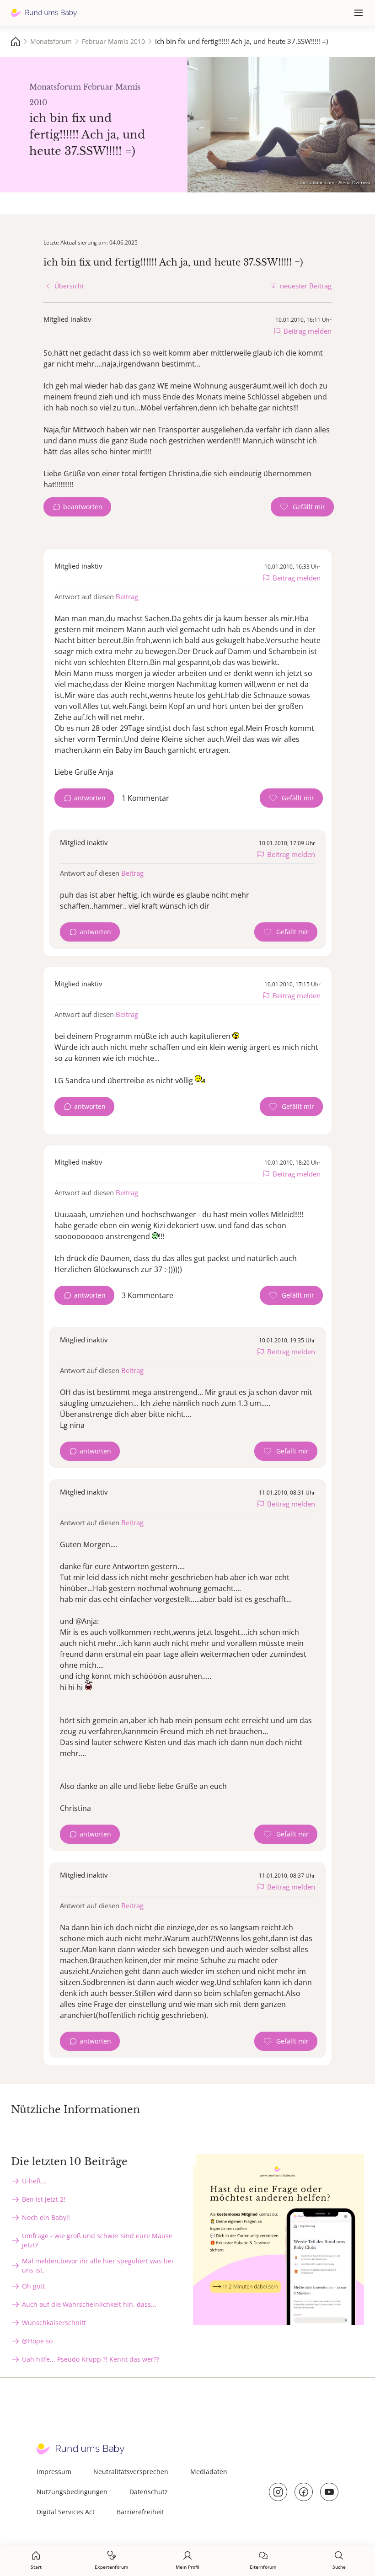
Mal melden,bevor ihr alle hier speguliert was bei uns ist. (98, 2265)
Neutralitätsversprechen (131, 2472)
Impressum (54, 2472)
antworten (90, 798)
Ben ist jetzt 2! (44, 2199)
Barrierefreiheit (140, 2512)
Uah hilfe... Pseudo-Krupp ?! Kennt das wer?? (91, 2359)
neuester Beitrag (306, 286)
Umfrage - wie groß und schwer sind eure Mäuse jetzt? (97, 2240)
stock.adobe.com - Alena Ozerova (334, 182)
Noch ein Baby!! (46, 2217)
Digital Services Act (66, 2512)
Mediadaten (209, 2472)
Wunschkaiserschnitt (54, 2323)
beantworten (83, 507)
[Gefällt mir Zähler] (302, 507)
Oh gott (33, 2286)
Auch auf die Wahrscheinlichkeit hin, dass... (89, 2304)
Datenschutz (149, 2492)
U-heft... (34, 2181)
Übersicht (69, 286)
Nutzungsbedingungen (72, 2492)
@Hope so (37, 2341)
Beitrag (127, 596)
